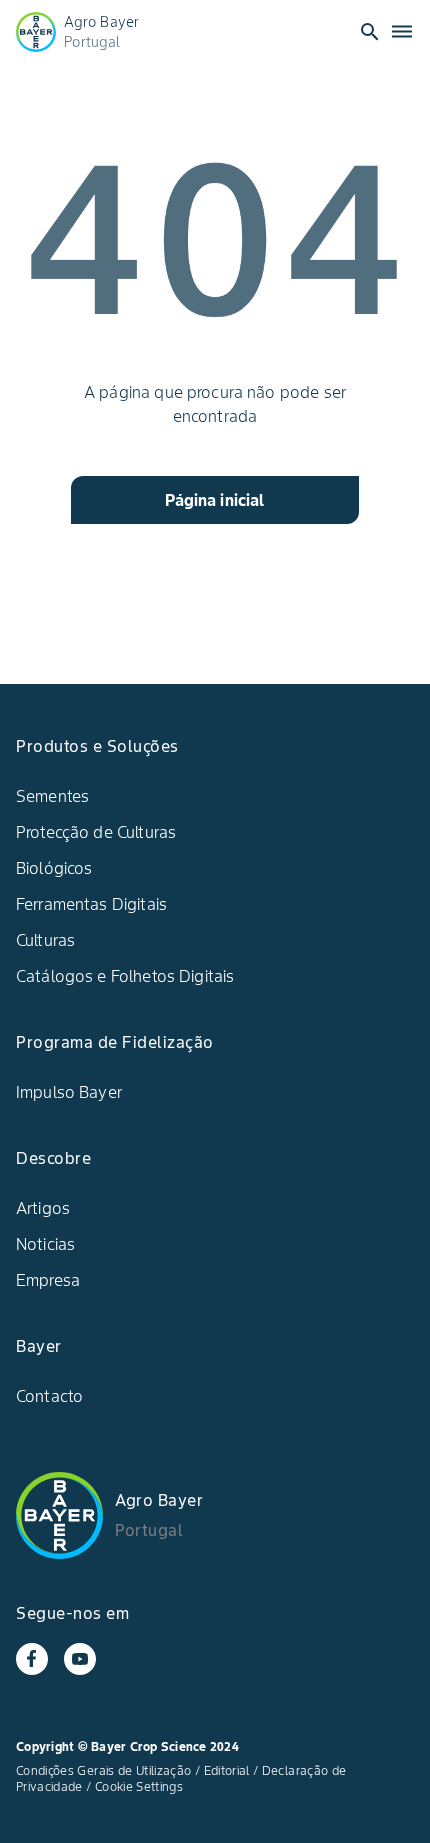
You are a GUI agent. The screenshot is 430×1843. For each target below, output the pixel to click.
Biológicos (54, 868)
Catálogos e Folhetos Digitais (125, 976)
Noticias (45, 1244)
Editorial (227, 1770)
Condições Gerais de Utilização (104, 1770)
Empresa (48, 1280)
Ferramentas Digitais (91, 904)
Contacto (49, 1396)
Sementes (52, 796)
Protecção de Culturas (96, 832)
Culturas (45, 940)
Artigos (43, 1208)
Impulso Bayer (69, 1092)
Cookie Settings (139, 1786)
